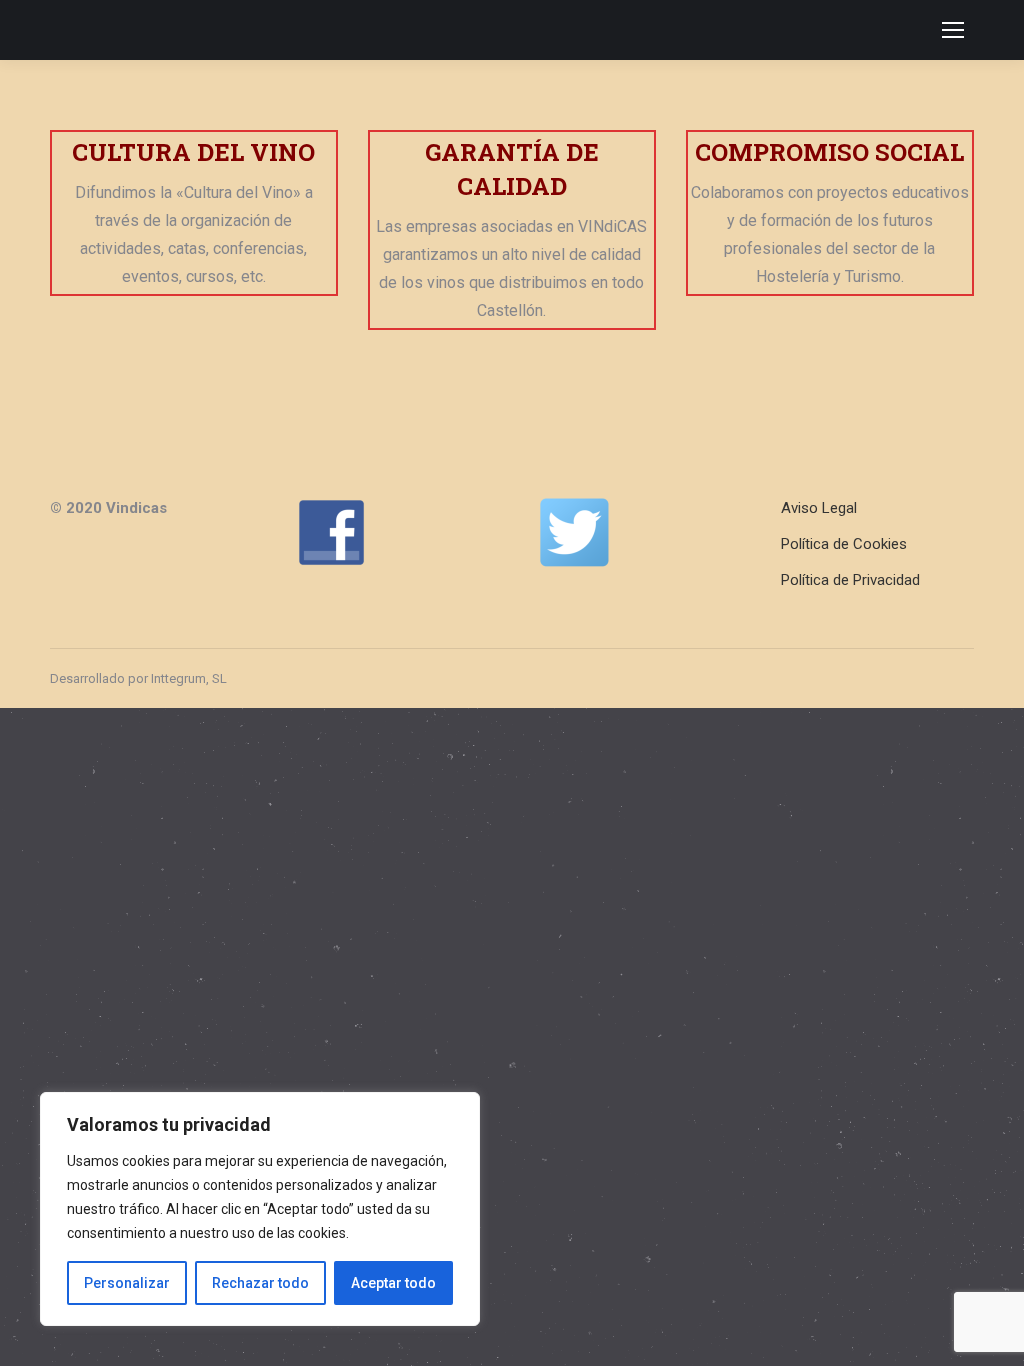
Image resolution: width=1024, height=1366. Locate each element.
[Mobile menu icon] (953, 30)
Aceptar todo (393, 1283)
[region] (260, 1209)
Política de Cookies (844, 544)
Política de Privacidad (850, 580)
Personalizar (127, 1283)
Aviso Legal (819, 508)
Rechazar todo (260, 1283)
